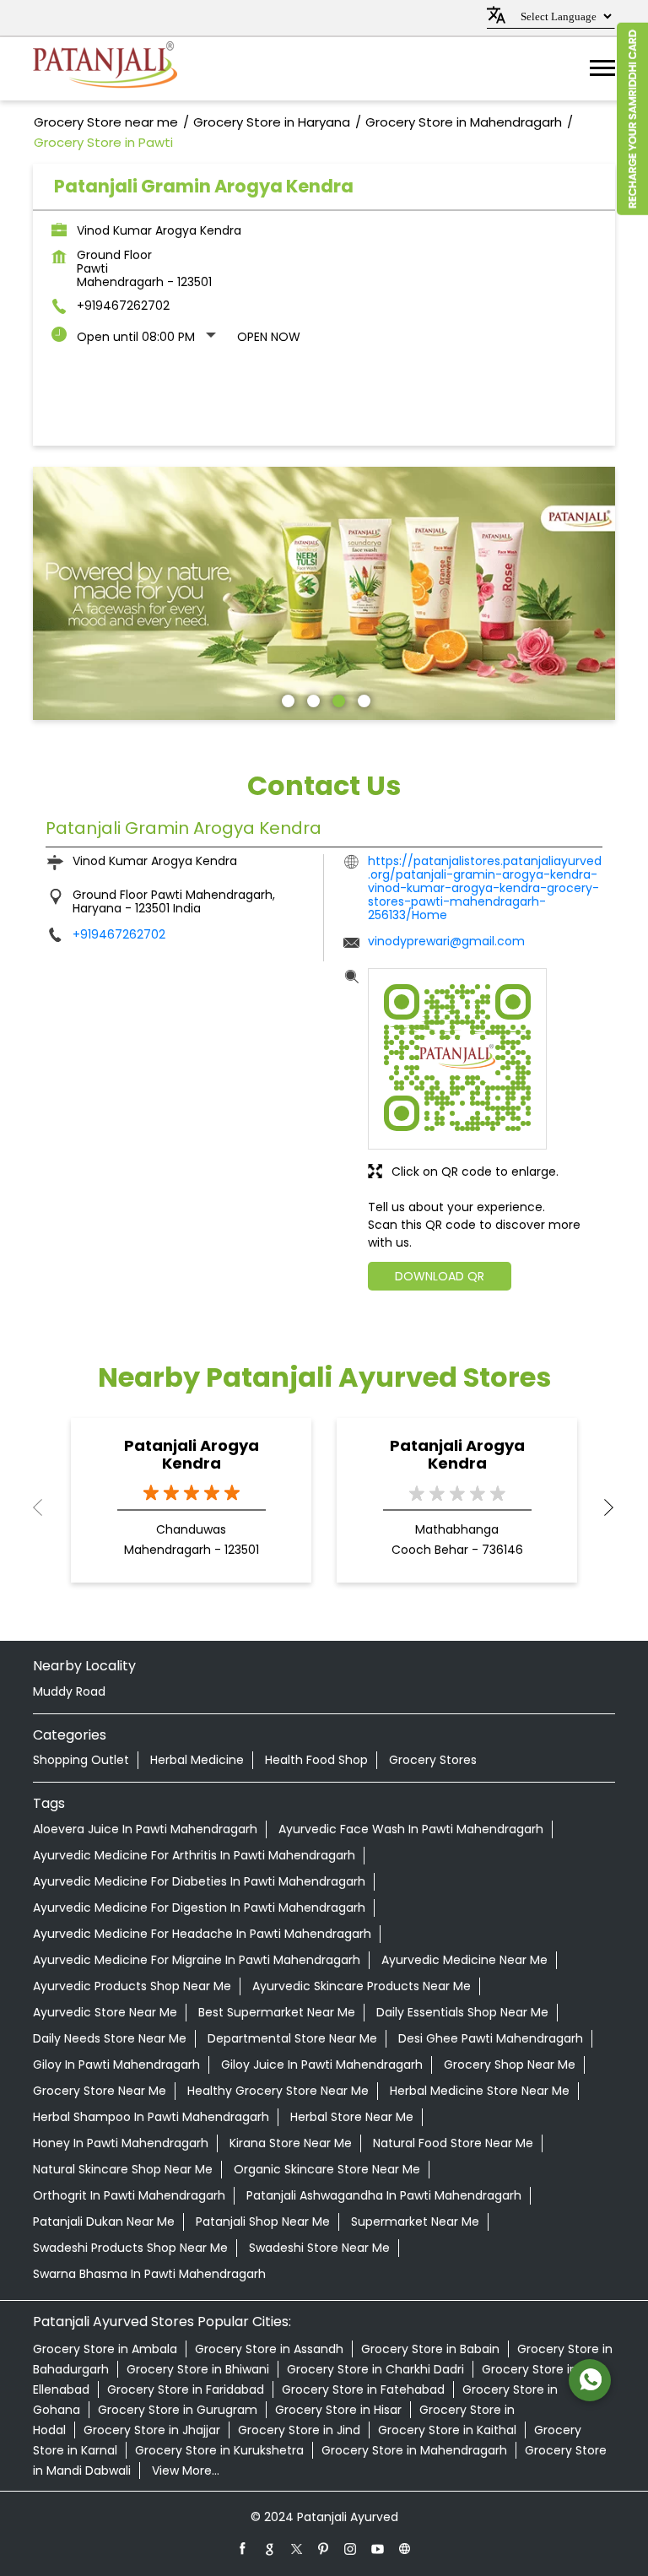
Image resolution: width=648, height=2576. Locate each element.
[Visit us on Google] (270, 2548)
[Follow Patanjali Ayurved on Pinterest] (324, 2548)
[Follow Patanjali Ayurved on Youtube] (378, 2548)
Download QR (440, 1276)
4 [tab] (362, 699)
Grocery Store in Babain (430, 2349)
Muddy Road (69, 1691)
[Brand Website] (405, 2548)
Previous (46, 1507)
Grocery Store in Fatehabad (363, 2389)
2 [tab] (311, 699)
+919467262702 (123, 306)
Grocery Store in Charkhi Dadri (375, 2369)
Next (602, 1507)
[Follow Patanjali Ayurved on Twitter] (297, 2548)
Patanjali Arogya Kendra (192, 1454)
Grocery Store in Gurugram (178, 2410)
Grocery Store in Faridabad (186, 2389)
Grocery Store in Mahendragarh (414, 2450)
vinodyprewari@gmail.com (446, 941)
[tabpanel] (324, 593)
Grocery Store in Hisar (338, 2410)
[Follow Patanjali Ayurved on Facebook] (243, 2548)
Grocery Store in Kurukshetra (219, 2450)
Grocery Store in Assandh (269, 2349)
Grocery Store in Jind (299, 2430)
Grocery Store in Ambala (105, 2349)
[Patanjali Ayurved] (105, 69)
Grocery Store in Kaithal (447, 2430)
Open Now (269, 337)
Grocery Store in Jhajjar (152, 2430)
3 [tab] (337, 699)
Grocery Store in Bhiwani (198, 2369)
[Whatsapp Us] (590, 2380)
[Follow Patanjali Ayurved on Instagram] (351, 2548)
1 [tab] (286, 699)
